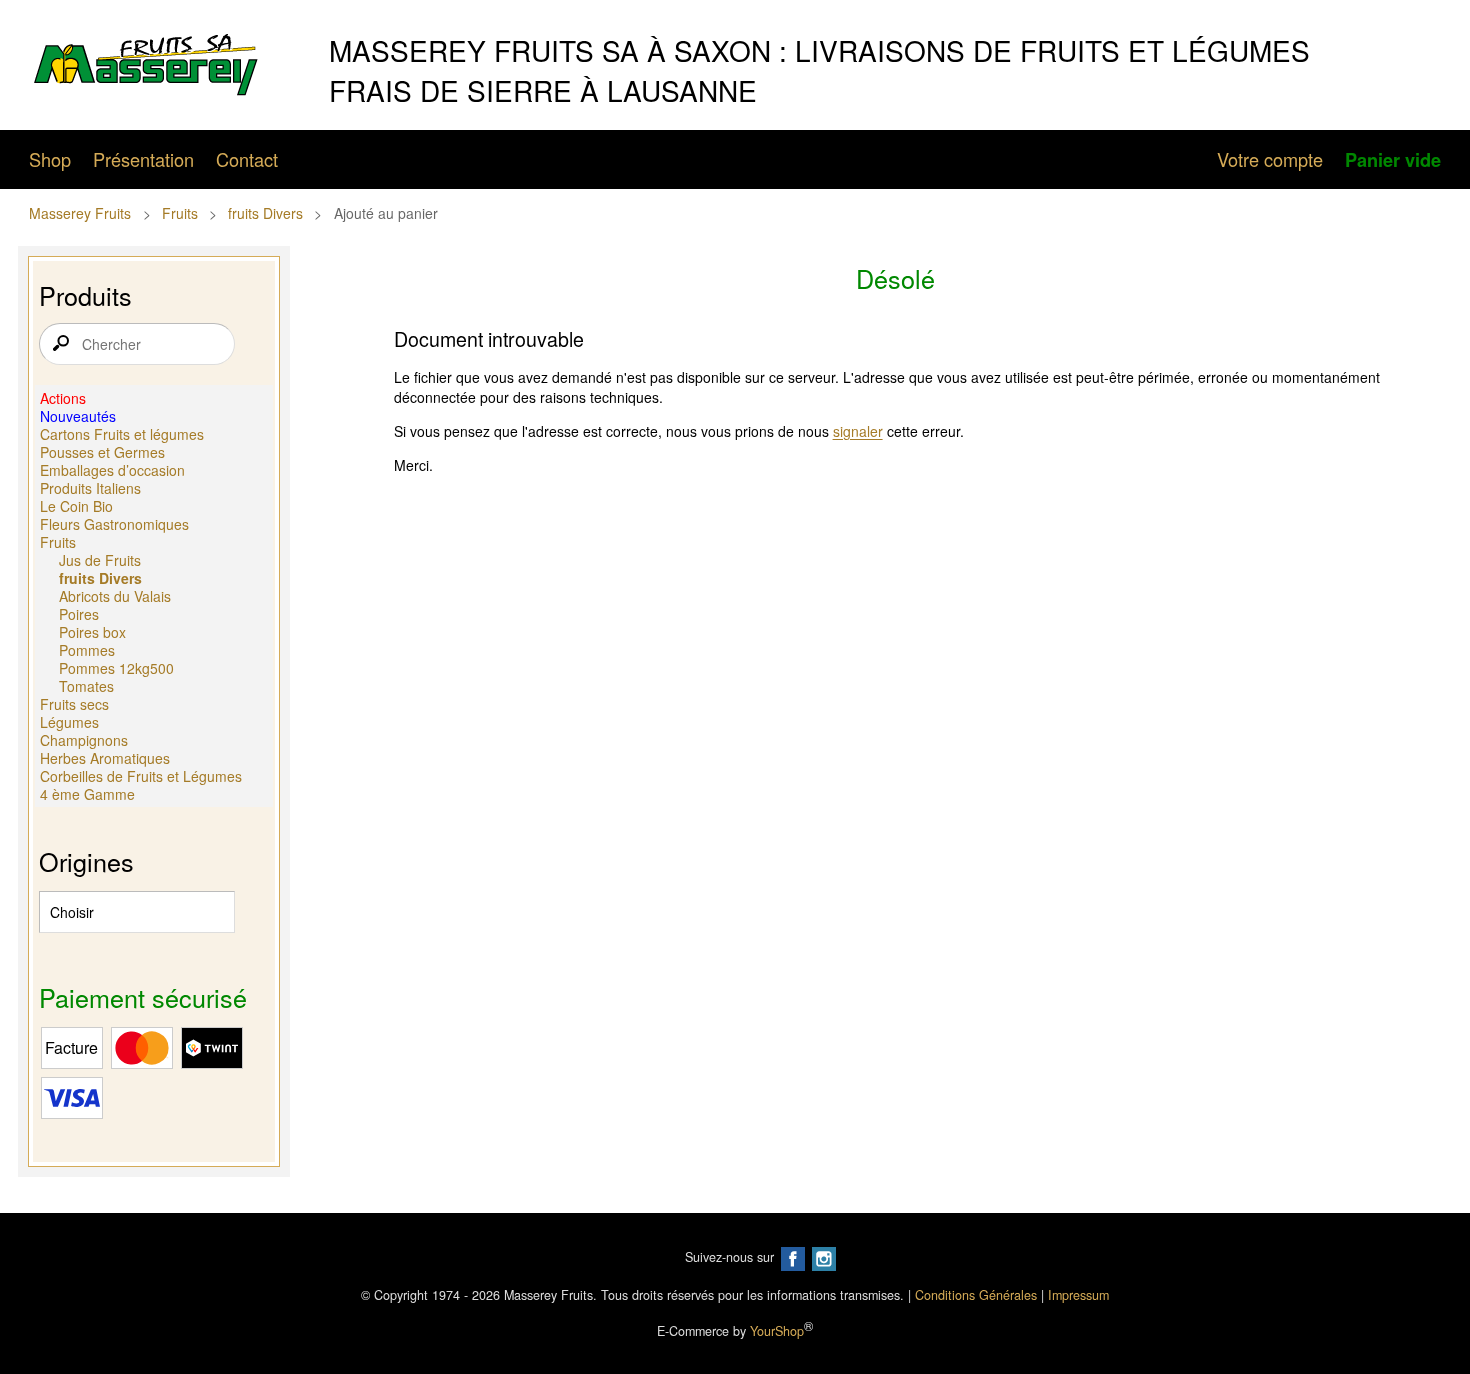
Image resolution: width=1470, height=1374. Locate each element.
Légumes (69, 722)
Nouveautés (78, 416)
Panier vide (1393, 160)
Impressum (1078, 1295)
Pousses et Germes (102, 452)
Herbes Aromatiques (105, 758)
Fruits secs (74, 704)
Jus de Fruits (100, 560)
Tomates (86, 686)
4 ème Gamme (87, 794)
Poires (79, 614)
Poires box (92, 632)
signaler (858, 431)
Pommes (87, 650)
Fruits (180, 213)
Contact (247, 159)
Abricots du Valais (115, 596)
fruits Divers (265, 213)
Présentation (143, 159)
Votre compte (1270, 159)
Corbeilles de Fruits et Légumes (141, 776)
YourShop (777, 1331)
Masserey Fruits (80, 213)
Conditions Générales (976, 1295)
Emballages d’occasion (112, 470)
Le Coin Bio (76, 506)
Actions (63, 398)
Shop (50, 159)
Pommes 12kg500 (116, 668)
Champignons (84, 740)
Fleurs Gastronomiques (114, 524)
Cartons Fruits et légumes (122, 434)
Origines (86, 861)
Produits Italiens (90, 488)
